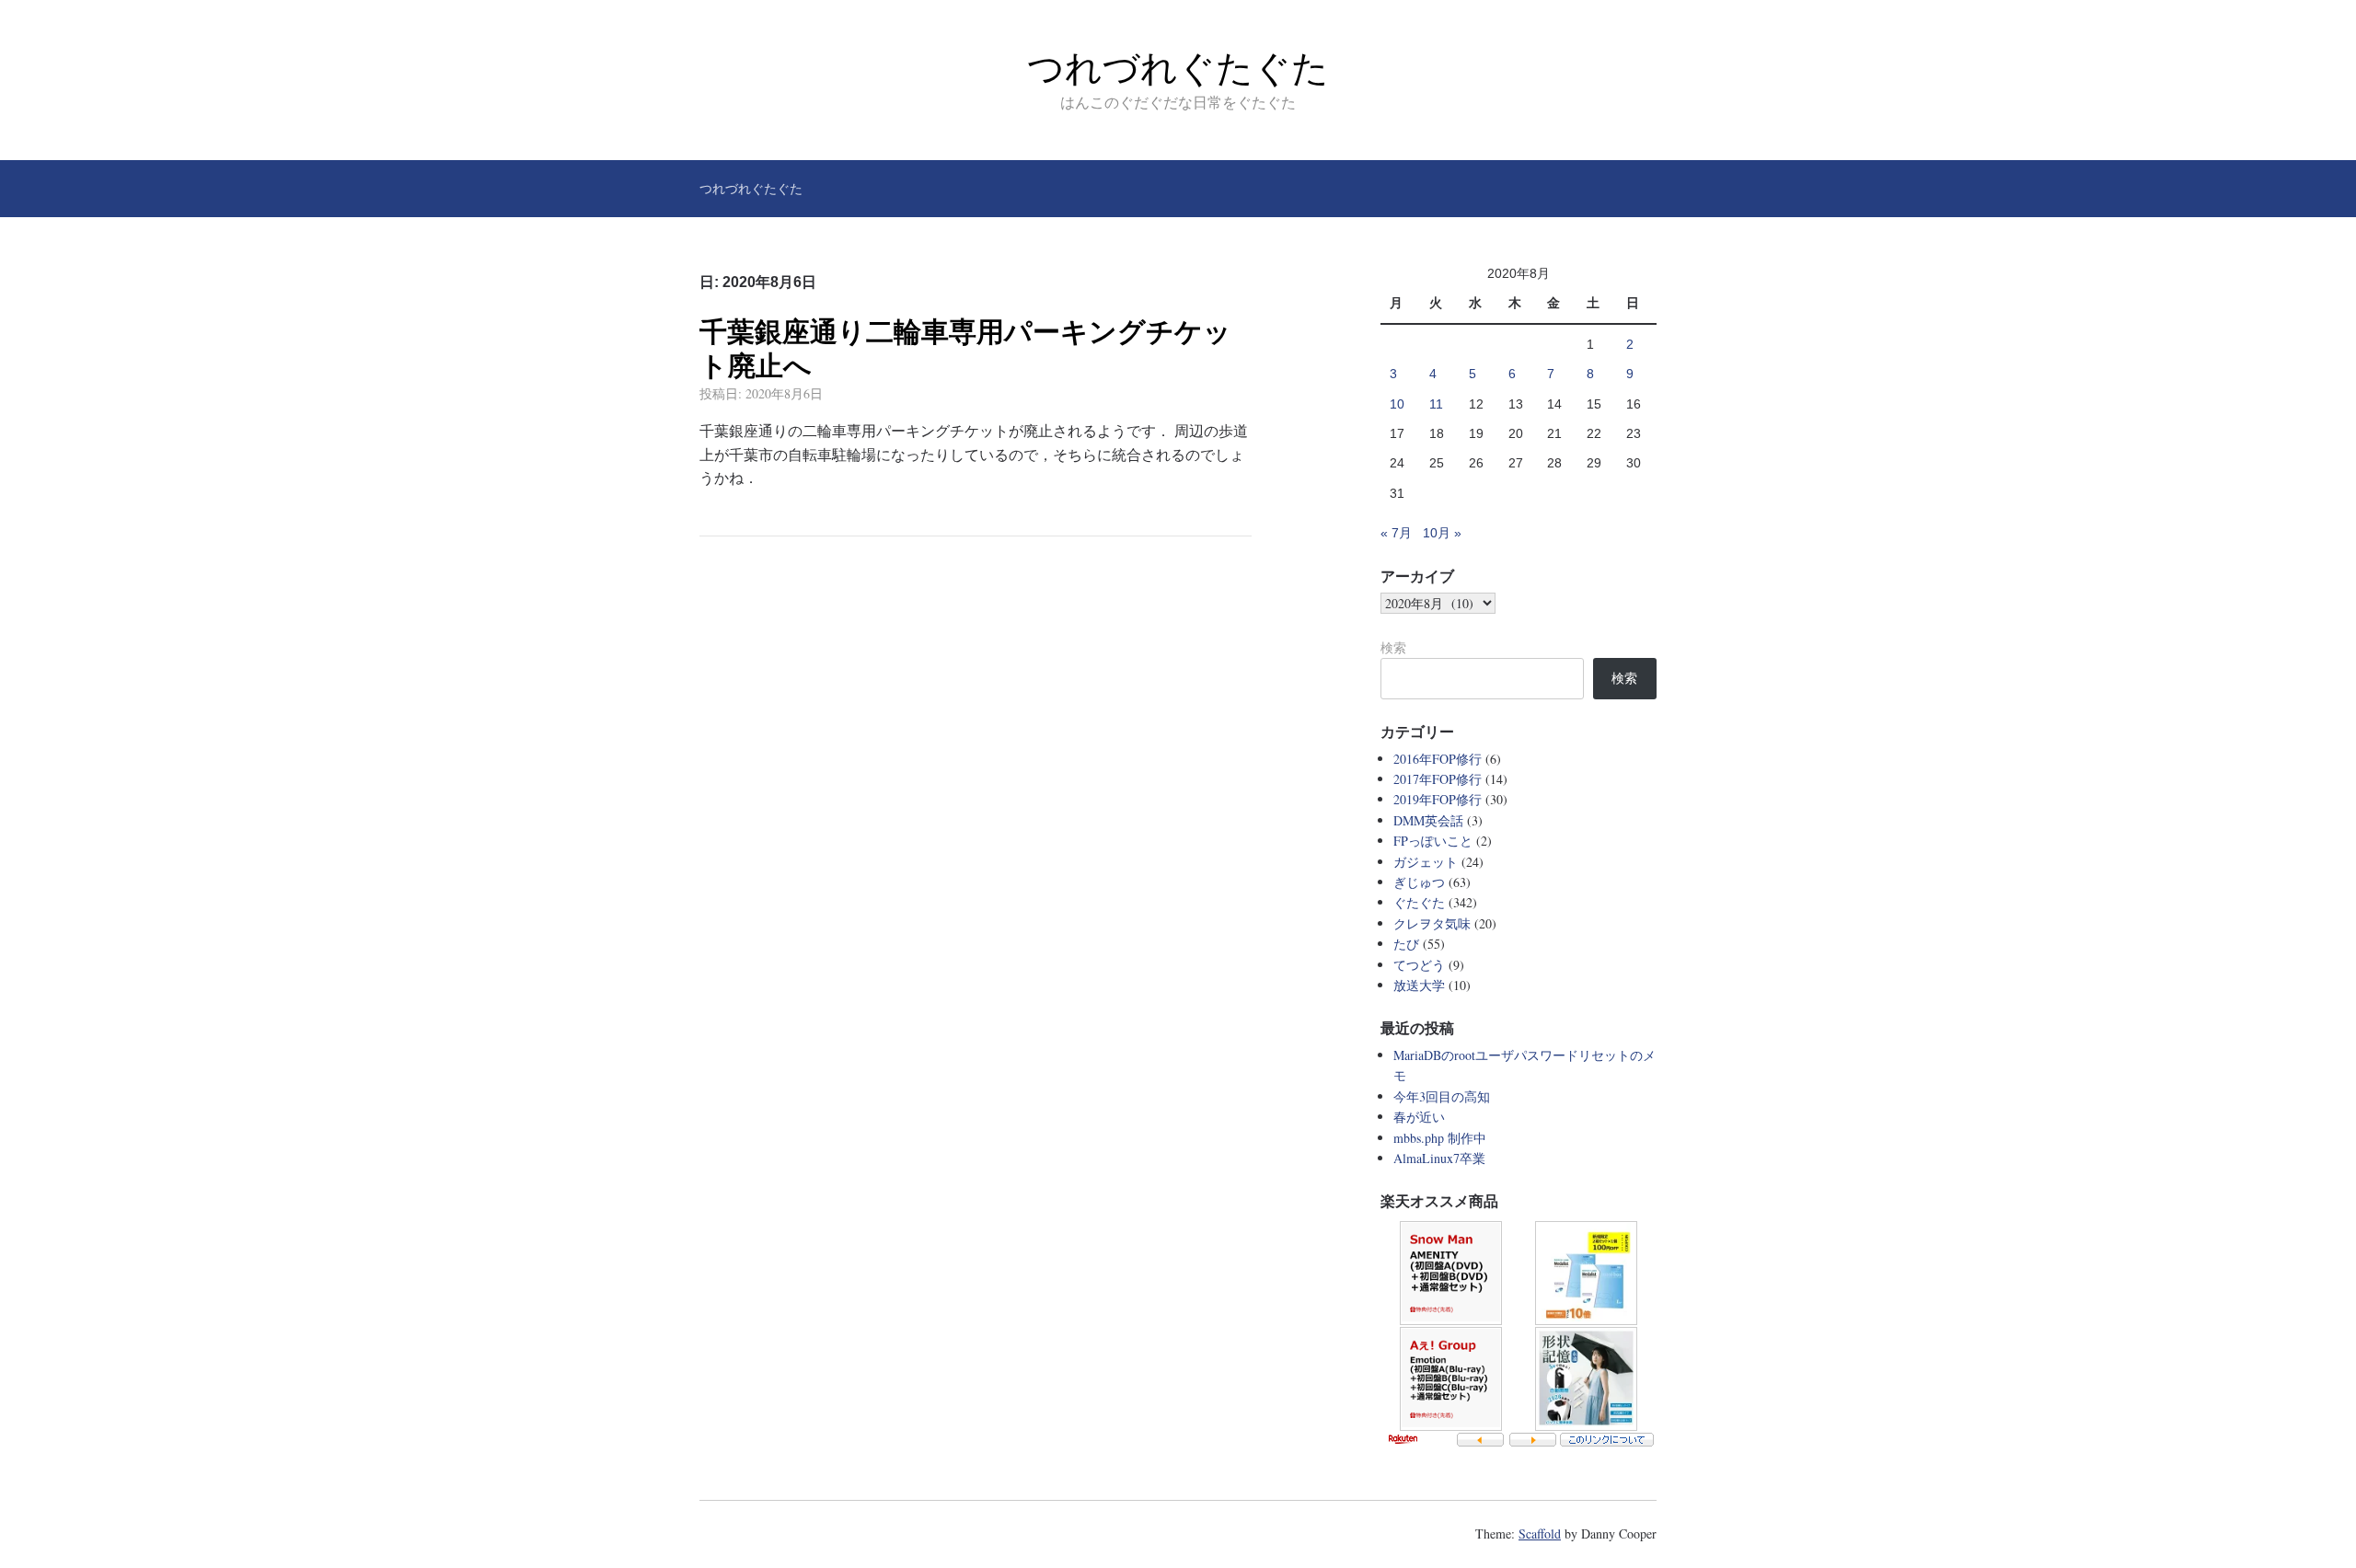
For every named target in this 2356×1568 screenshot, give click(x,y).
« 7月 (1396, 533)
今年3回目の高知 (1442, 1096)
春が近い (1419, 1117)
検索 (1393, 648)
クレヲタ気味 (1432, 923)
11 (1436, 404)
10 (1397, 404)
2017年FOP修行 (1438, 779)
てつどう (1419, 965)
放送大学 (1419, 985)
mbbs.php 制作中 (1440, 1138)
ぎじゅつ (1419, 882)
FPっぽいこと (1433, 841)
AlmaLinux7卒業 (1439, 1158)
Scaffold (1540, 1533)
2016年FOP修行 (1438, 759)
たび (1406, 944)
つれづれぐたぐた (1178, 68)
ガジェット (1426, 862)
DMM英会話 (1428, 820)
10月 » (1442, 533)
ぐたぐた (1419, 902)
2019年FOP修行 (1438, 799)
